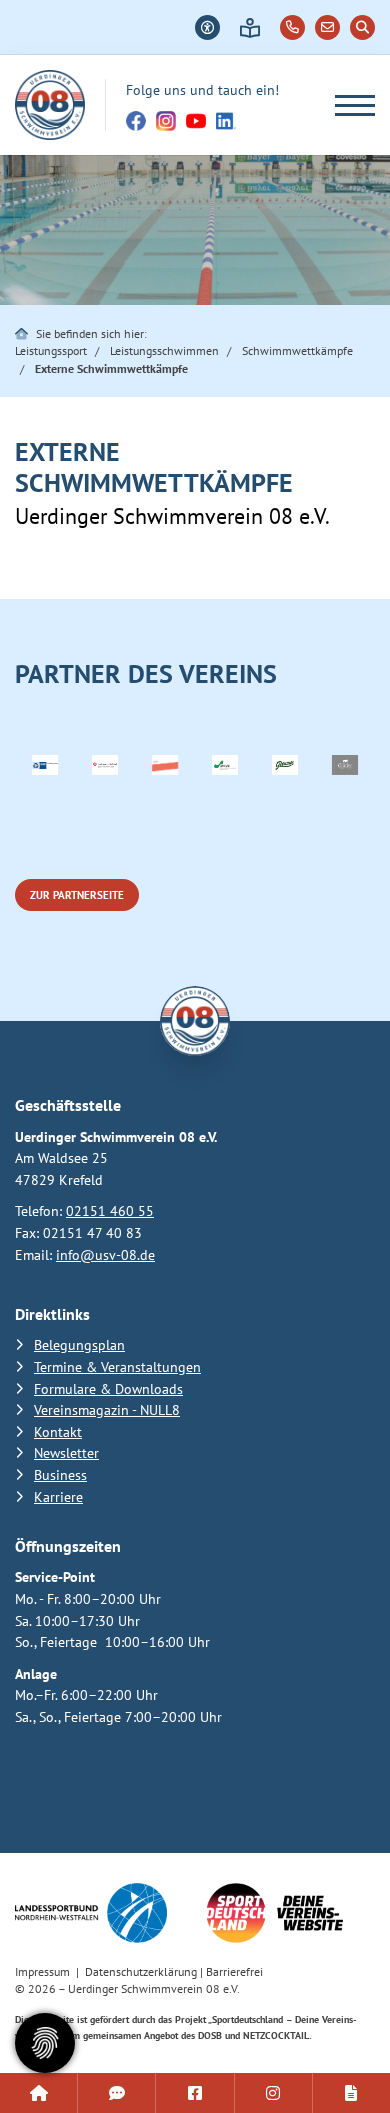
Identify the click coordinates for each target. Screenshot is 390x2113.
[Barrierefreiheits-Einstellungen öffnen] (207, 27)
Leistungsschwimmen (164, 350)
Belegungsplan (79, 1344)
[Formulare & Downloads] (351, 2093)
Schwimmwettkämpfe (297, 350)
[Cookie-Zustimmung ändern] (45, 2043)
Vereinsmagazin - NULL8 (107, 1409)
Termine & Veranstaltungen (117, 1366)
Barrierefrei (234, 1971)
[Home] (50, 105)
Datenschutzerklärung (141, 1971)
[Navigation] (347, 105)
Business (60, 1474)
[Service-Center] (38, 2093)
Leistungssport (51, 350)
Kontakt (58, 1431)
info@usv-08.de (105, 1254)
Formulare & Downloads (108, 1388)
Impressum (42, 1971)
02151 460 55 (110, 1210)
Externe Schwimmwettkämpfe (111, 368)
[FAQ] (116, 2093)
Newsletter (66, 1452)
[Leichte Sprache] (250, 28)
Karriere (58, 1496)
